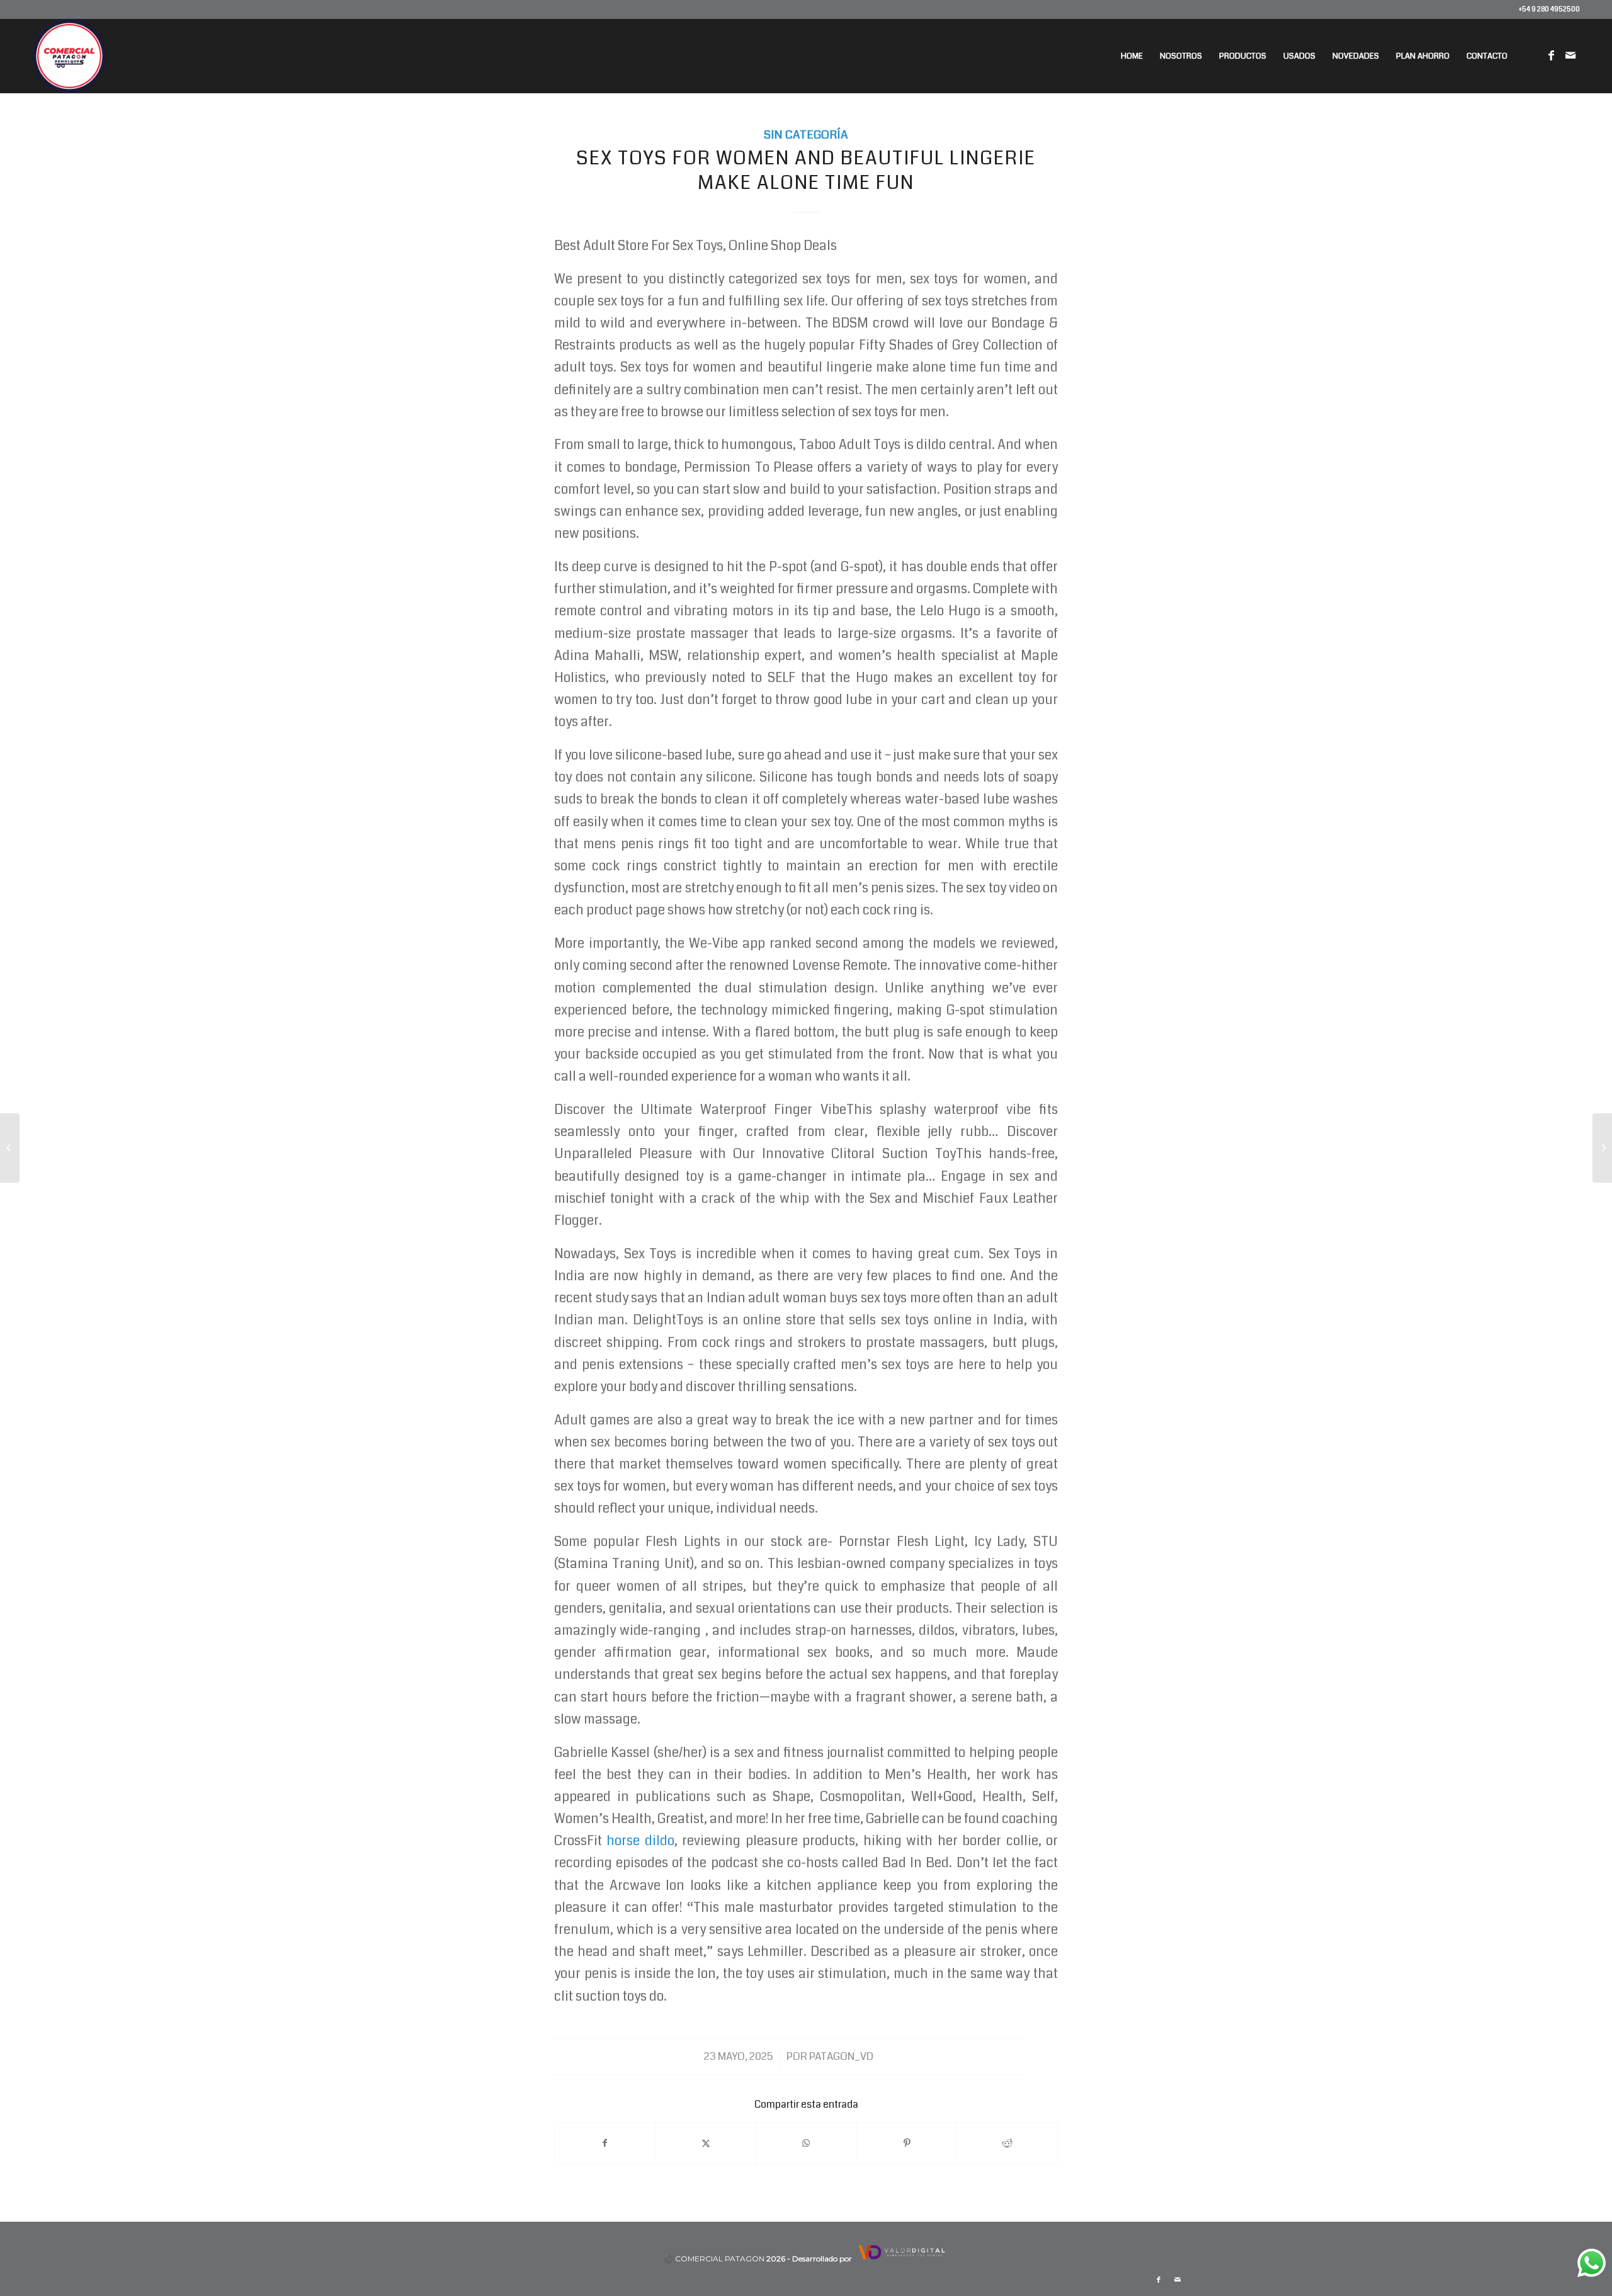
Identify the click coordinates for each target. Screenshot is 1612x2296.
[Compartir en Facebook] (605, 2143)
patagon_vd (841, 2056)
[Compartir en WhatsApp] (806, 2143)
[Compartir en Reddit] (1007, 2143)
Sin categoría (806, 135)
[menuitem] (1132, 56)
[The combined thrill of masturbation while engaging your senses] (10, 1148)
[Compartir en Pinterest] (907, 2143)
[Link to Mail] (1570, 55)
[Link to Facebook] (1552, 55)
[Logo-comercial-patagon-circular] (69, 56)
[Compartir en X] (706, 2143)
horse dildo (640, 1841)
